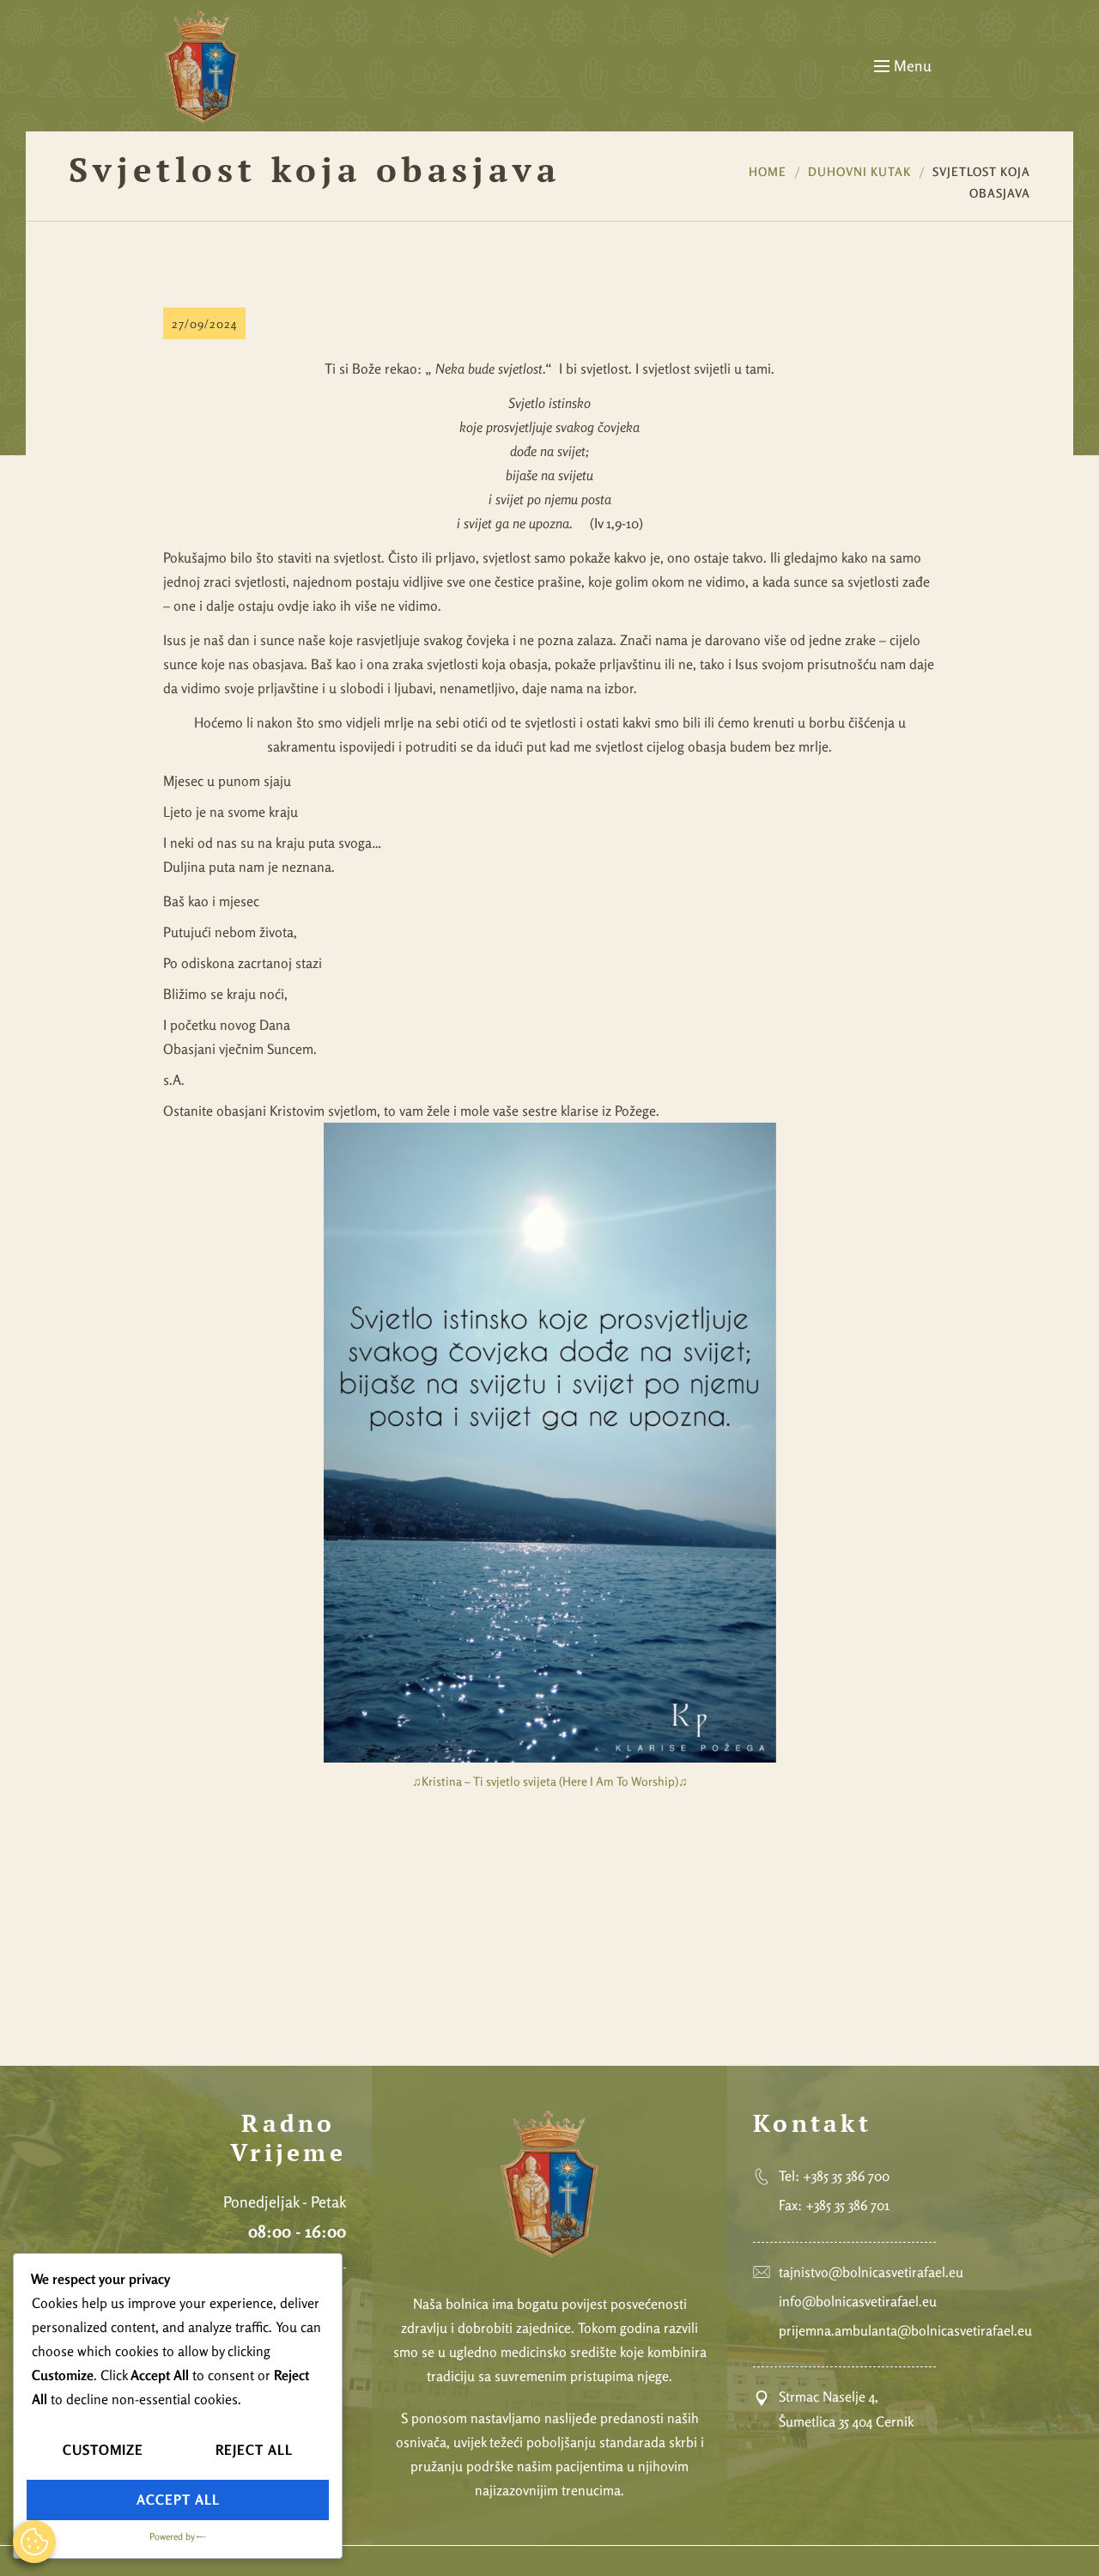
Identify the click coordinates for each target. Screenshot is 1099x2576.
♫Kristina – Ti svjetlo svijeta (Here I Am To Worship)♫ (550, 1781)
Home (768, 171)
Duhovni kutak (859, 171)
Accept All (178, 2500)
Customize (103, 2450)
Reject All (254, 2450)
